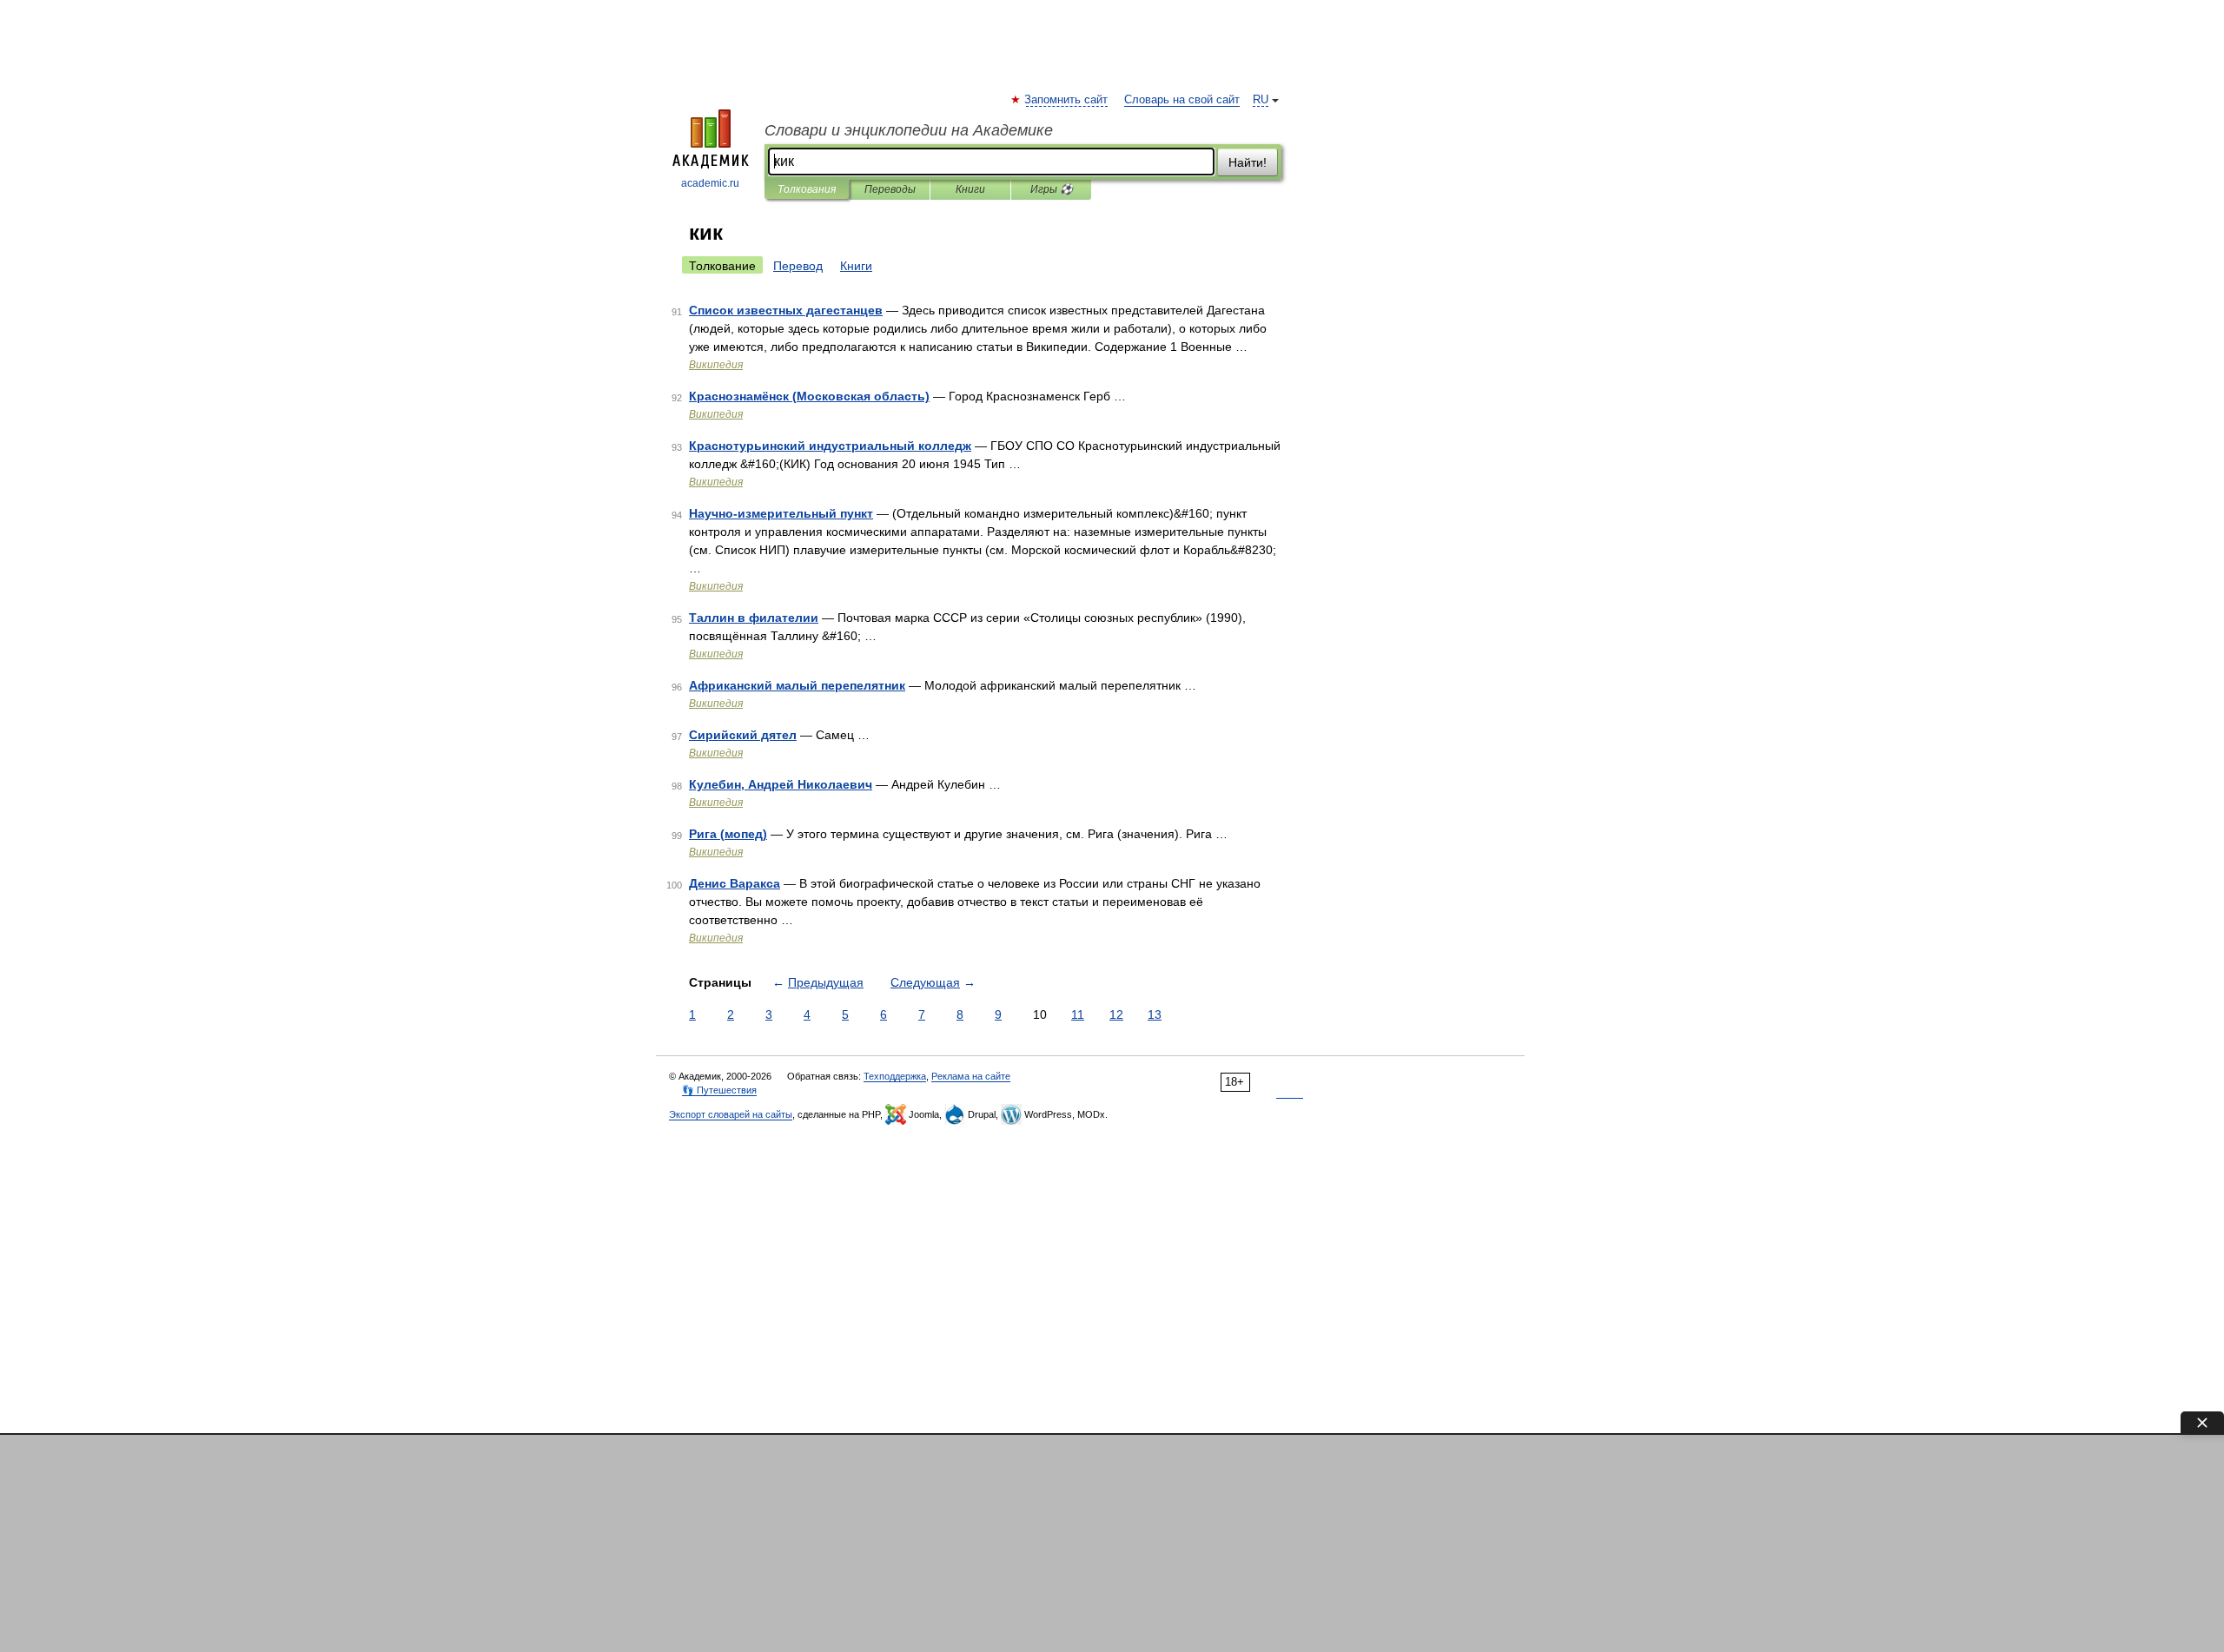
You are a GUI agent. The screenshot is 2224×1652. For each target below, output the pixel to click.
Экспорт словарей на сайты (731, 1114)
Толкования (807, 189)
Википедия (716, 365)
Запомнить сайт (1067, 100)
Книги (970, 189)
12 (1116, 1014)
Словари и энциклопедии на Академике (909, 130)
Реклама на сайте (971, 1076)
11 (1078, 1014)
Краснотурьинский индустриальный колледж (830, 446)
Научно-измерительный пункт (781, 513)
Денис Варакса (735, 883)
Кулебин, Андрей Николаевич (781, 784)
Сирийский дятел (743, 735)
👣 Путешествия (719, 1090)
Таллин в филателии (754, 618)
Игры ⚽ (1052, 189)
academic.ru (710, 183)
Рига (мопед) (728, 834)
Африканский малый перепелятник (797, 685)
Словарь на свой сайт (1182, 100)
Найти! (1248, 162)
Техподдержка (895, 1076)
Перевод (798, 266)
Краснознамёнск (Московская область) (809, 396)
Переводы (890, 189)
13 (1155, 1014)
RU (1261, 100)
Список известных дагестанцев (786, 310)
